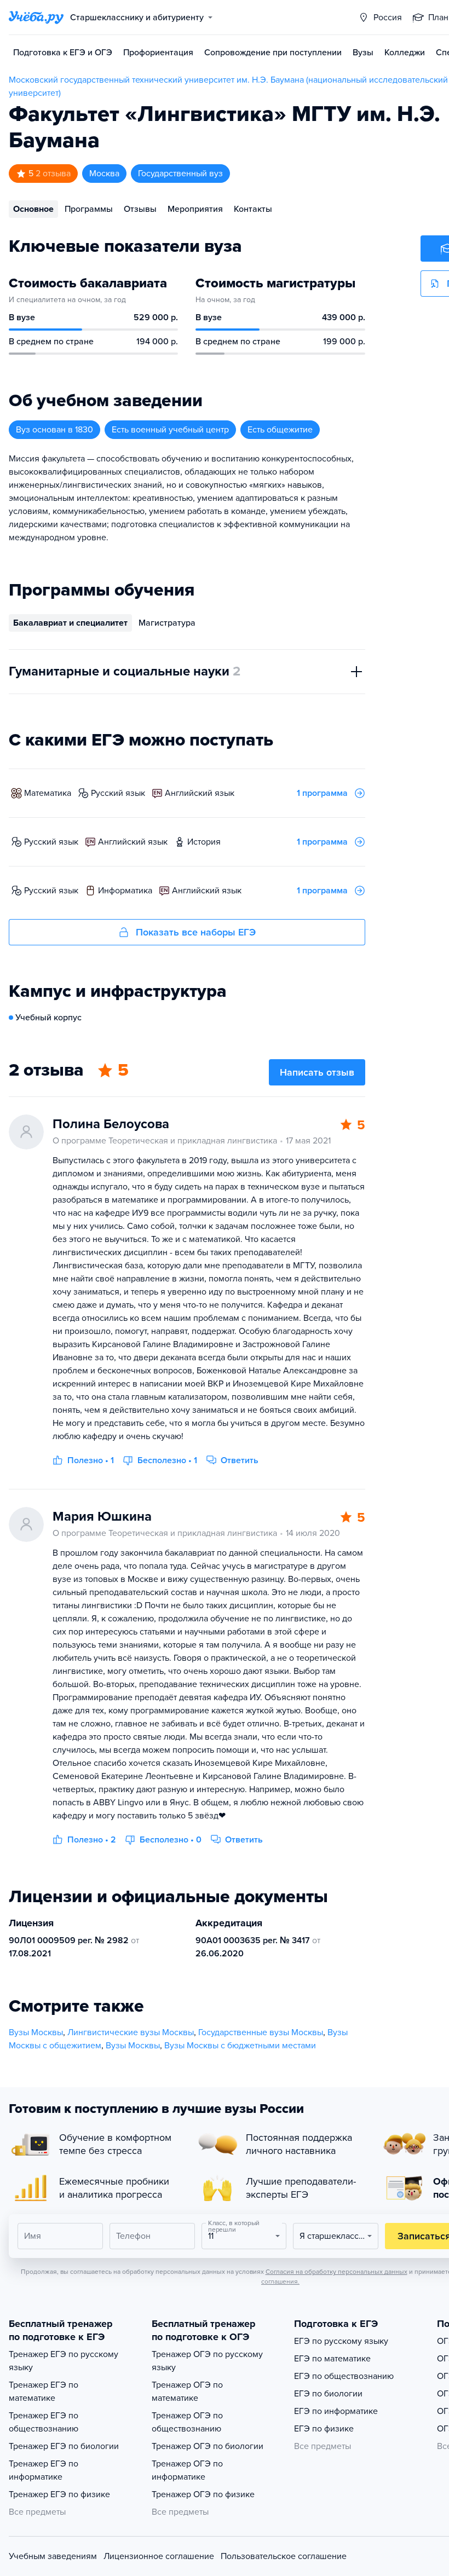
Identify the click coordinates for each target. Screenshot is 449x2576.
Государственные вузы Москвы (261, 2032)
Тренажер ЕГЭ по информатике (44, 2470)
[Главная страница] (36, 18)
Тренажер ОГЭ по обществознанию (187, 2422)
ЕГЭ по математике (332, 2359)
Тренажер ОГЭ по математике (187, 2392)
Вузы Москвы (36, 2032)
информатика (125, 891)
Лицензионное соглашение (159, 2556)
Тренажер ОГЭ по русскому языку (207, 2361)
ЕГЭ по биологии (328, 2394)
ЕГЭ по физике (324, 2429)
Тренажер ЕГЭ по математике (44, 2392)
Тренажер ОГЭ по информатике (187, 2470)
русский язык (118, 793)
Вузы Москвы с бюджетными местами (240, 2046)
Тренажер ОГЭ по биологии (208, 2446)
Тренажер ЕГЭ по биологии (64, 2446)
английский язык (200, 793)
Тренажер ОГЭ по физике (203, 2494)
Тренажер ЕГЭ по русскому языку (64, 2361)
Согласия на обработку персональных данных (336, 2272)
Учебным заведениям (53, 2556)
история (204, 842)
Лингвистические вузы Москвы (131, 2032)
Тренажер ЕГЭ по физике (59, 2494)
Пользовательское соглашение (284, 2556)
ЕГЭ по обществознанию (344, 2376)
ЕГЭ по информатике (336, 2411)
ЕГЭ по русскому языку (341, 2341)
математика (48, 793)
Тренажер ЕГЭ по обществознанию (44, 2422)
